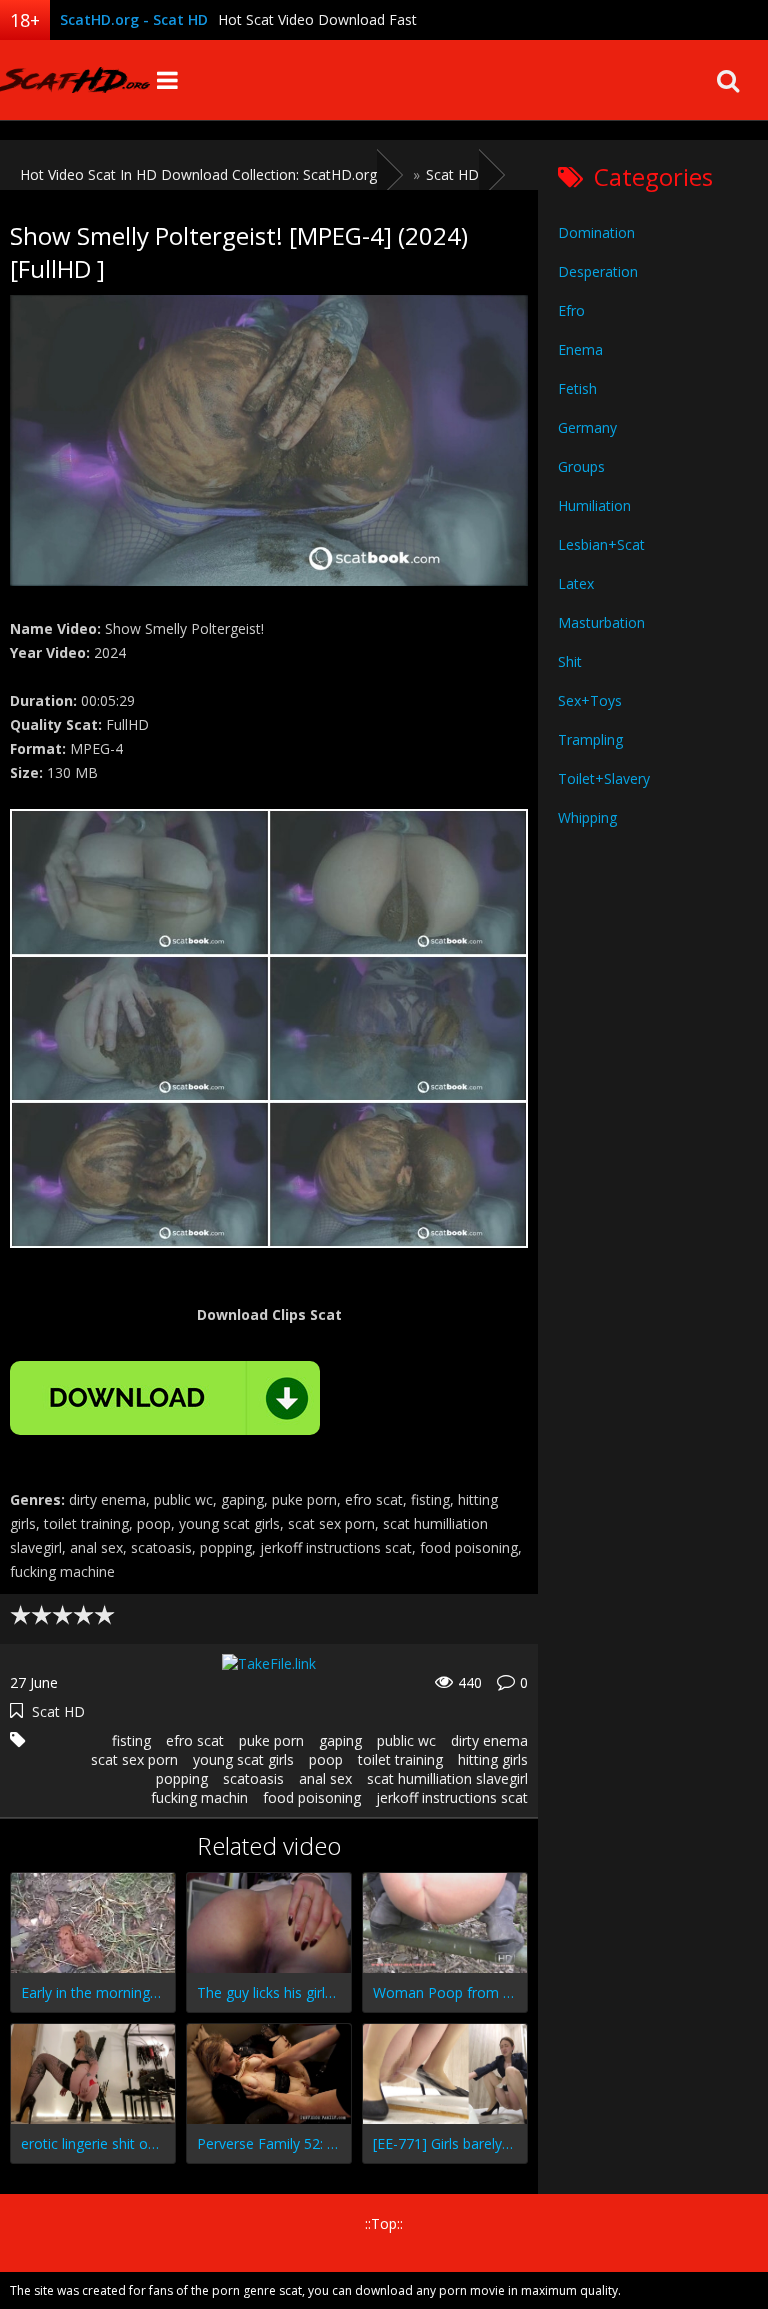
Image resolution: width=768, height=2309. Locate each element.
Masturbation (601, 622)
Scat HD (58, 1711)
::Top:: (384, 2223)
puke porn (271, 1740)
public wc (406, 1740)
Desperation (598, 271)
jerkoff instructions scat (452, 1797)
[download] (165, 1398)
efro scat (195, 1740)
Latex (576, 583)
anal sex (325, 1778)
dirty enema (489, 1740)
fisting (131, 1740)
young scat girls (243, 1759)
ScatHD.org (75, 80)
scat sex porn (134, 1759)
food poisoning (312, 1797)
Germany (587, 427)
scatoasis (253, 1778)
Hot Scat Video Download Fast (317, 19)
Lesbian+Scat (601, 544)
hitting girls (493, 1759)
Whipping (587, 817)
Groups (581, 466)
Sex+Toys (590, 700)
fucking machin (199, 1797)
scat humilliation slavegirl (447, 1778)
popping (182, 1778)
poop (326, 1759)
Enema (580, 349)
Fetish (577, 388)
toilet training (400, 1759)
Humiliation (594, 505)
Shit (570, 661)
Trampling (590, 739)
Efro (571, 310)
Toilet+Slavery (604, 778)
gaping (340, 1740)
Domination (596, 232)
